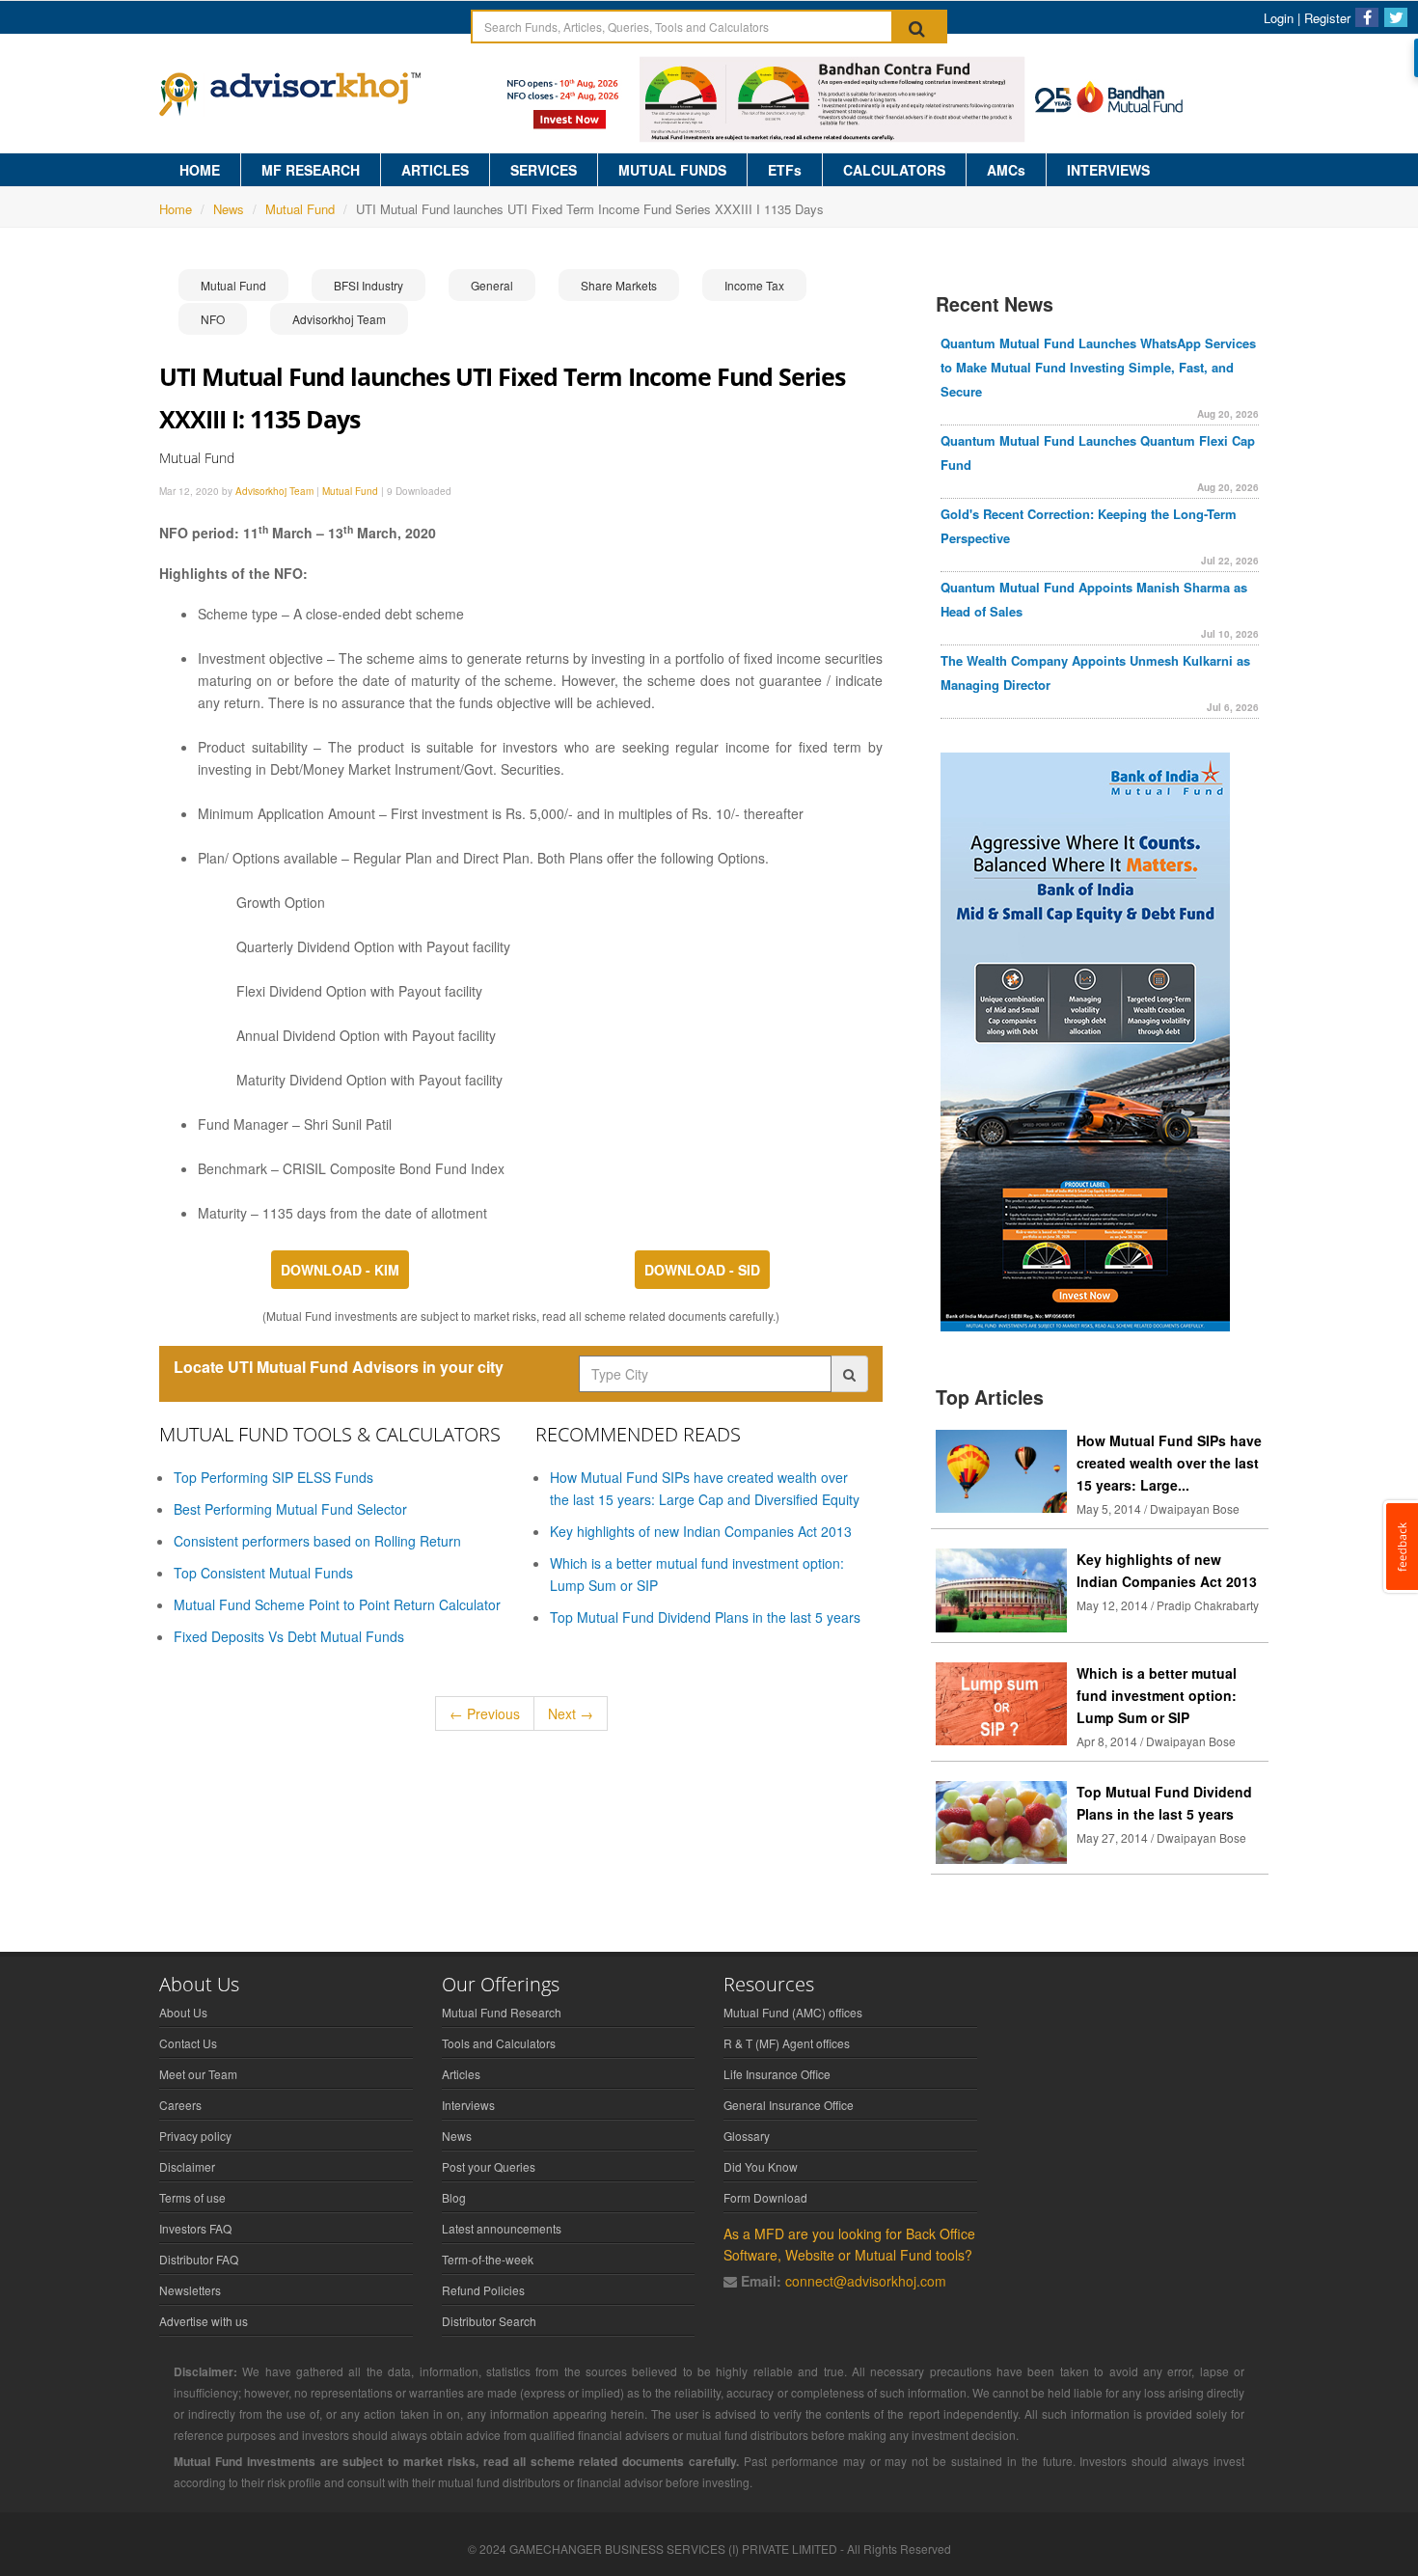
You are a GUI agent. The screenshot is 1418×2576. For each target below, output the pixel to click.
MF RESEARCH (311, 170)
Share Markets (619, 285)
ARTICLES (435, 170)
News (229, 209)
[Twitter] (1396, 17)
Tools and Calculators (499, 2043)
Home (176, 209)
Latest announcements (502, 2228)
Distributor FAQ (199, 2259)
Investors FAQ (195, 2228)
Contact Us (188, 2043)
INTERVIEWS (1108, 170)
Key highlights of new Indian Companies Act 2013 (701, 1531)
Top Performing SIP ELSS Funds (273, 1477)
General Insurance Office (789, 2105)
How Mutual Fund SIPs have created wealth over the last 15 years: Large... (1169, 1463)
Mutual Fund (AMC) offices (793, 2012)
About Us (183, 2012)
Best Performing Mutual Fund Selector (290, 1509)
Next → (571, 1713)
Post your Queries (489, 2166)
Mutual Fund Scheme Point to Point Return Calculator (337, 1604)
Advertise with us (204, 2321)
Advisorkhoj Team (339, 319)
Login (1279, 18)
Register (1327, 18)
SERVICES (544, 170)
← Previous (485, 1713)
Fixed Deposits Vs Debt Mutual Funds (289, 1636)
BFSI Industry (368, 285)
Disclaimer (187, 2166)
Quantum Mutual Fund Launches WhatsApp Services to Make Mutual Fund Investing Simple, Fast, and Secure (1098, 367)
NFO (213, 319)
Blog (454, 2197)
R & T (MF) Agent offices (787, 2043)
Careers (180, 2105)
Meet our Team (198, 2074)
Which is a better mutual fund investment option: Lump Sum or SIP (1157, 1695)
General (492, 285)
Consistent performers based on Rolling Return (317, 1541)
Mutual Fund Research (502, 2012)
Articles (461, 2074)
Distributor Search (489, 2321)
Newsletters (190, 2290)
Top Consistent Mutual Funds (263, 1573)
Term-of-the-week (488, 2259)
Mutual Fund (300, 209)
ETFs (785, 170)
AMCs (1006, 170)
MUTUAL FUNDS (672, 170)
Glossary (747, 2136)
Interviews (468, 2105)
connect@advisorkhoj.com (866, 2281)
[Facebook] (1367, 17)
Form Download (765, 2197)
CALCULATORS (894, 170)
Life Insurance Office (777, 2074)
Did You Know (761, 2166)
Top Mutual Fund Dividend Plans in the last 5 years (705, 1617)
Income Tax (754, 285)
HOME (200, 170)
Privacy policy (195, 2136)
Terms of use (192, 2197)
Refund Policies (483, 2290)
